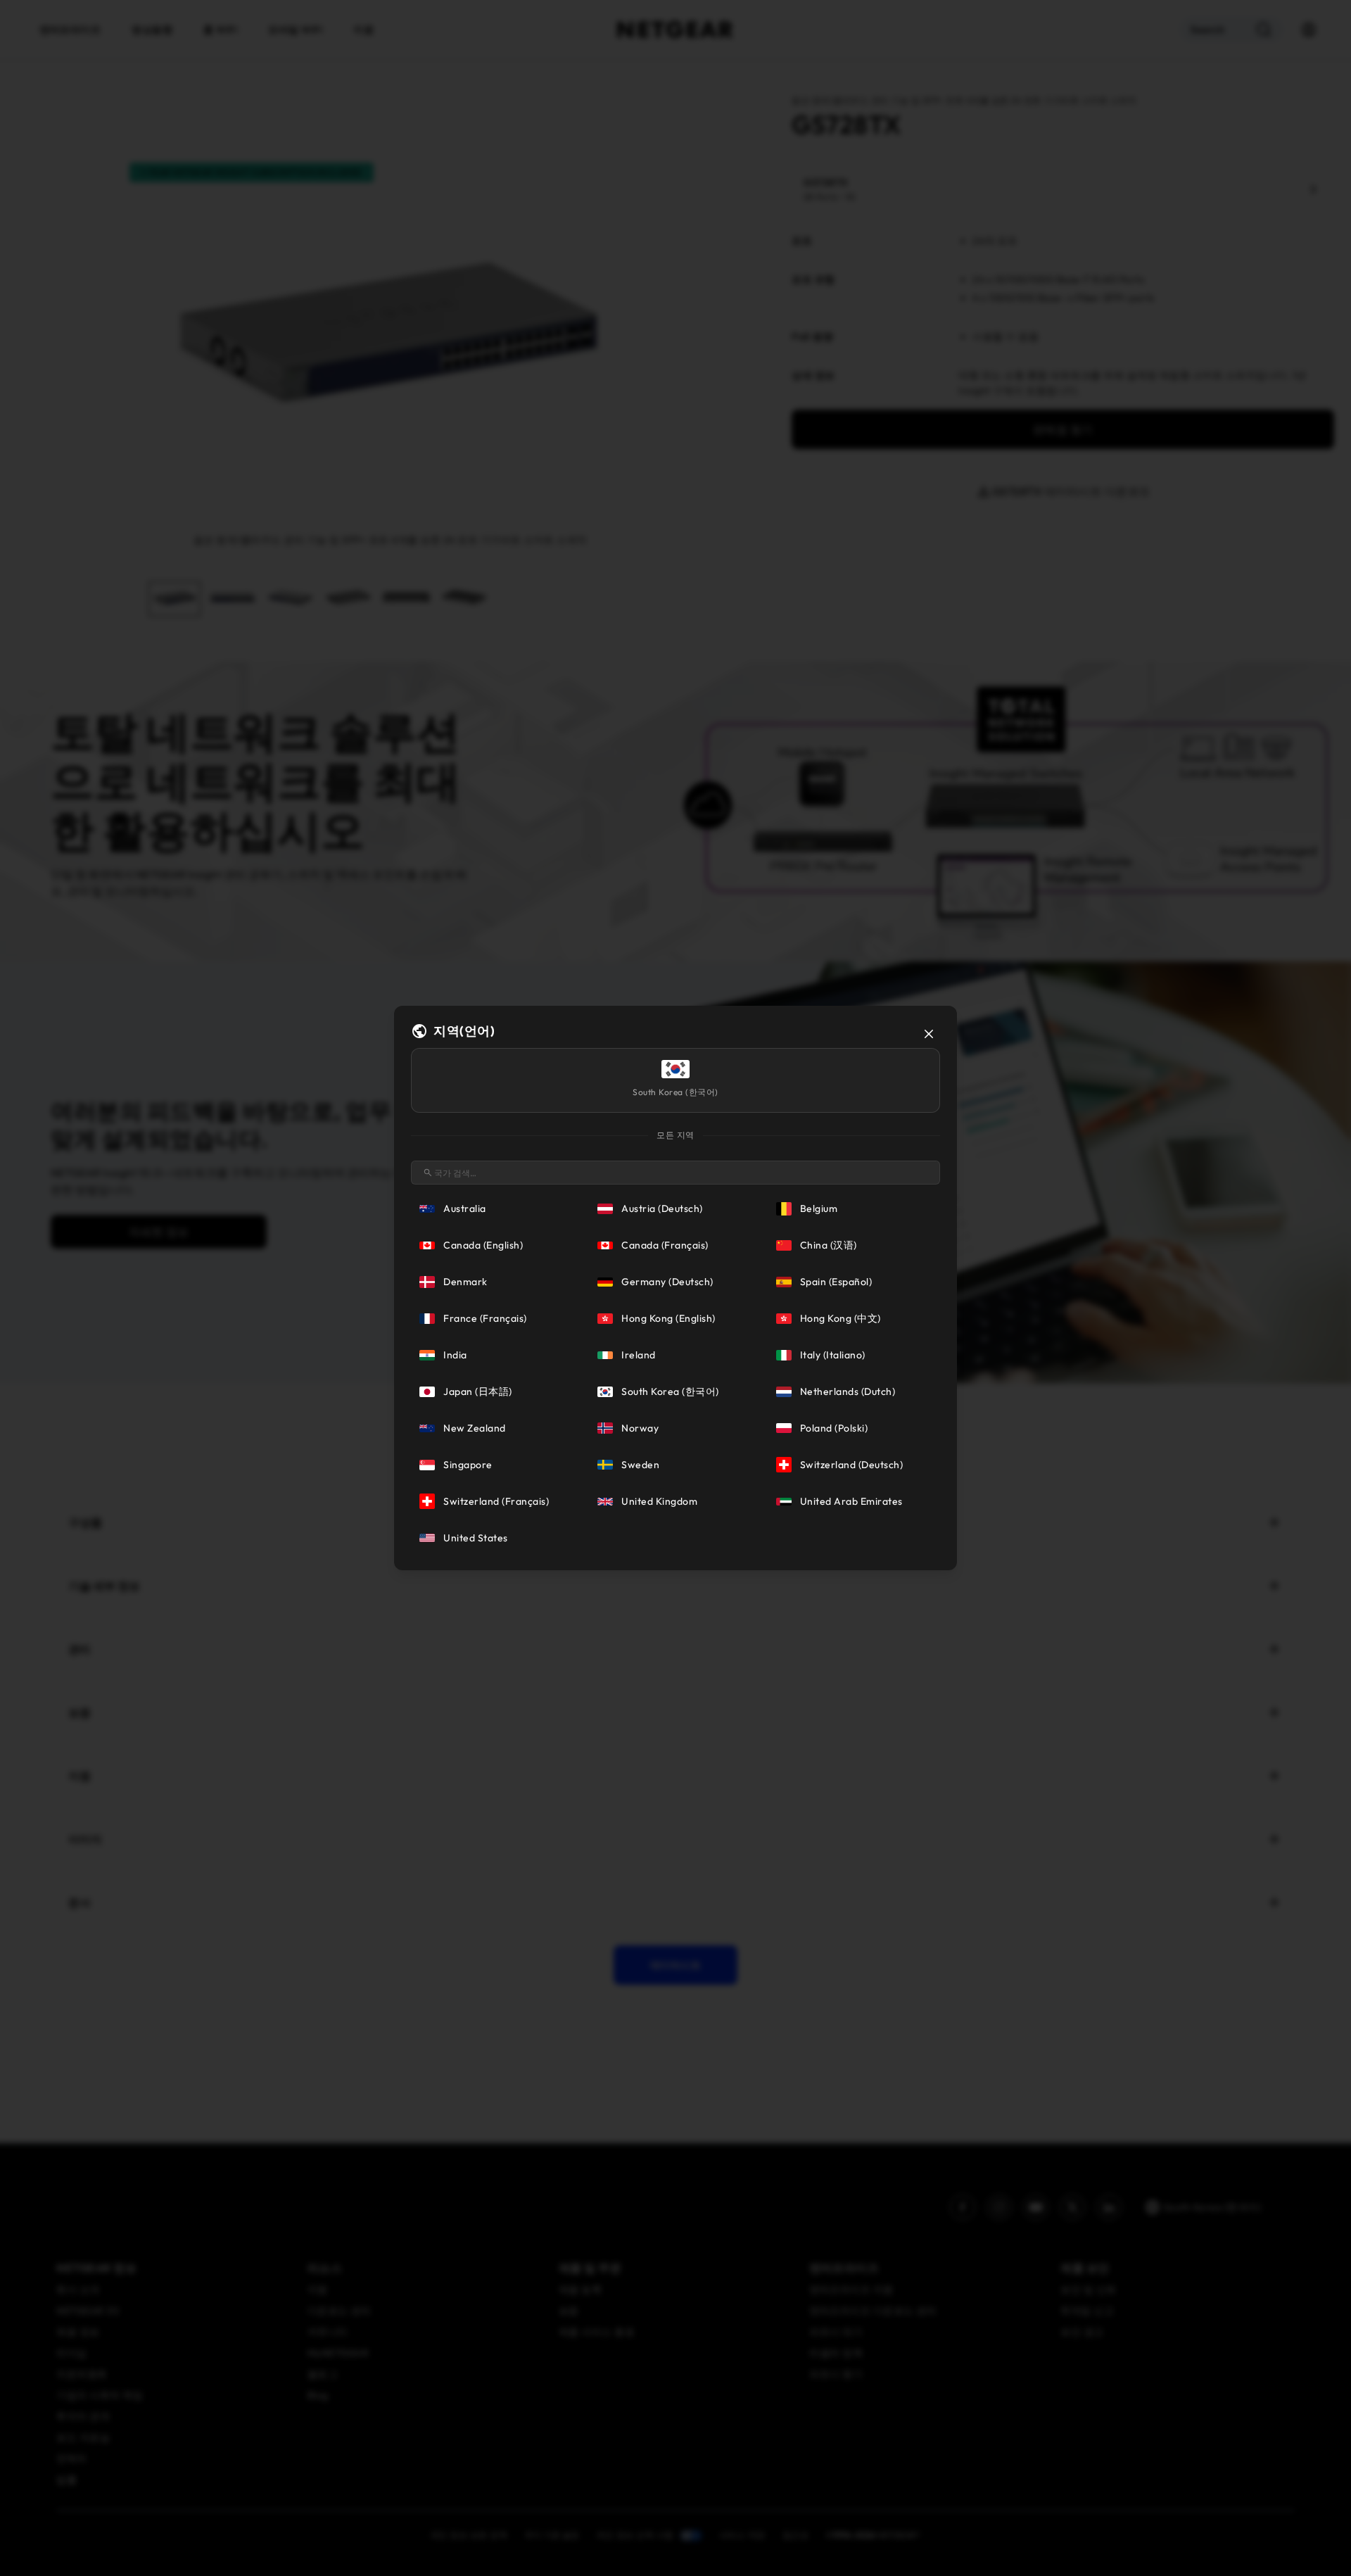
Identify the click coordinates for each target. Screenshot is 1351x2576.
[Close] (929, 1034)
